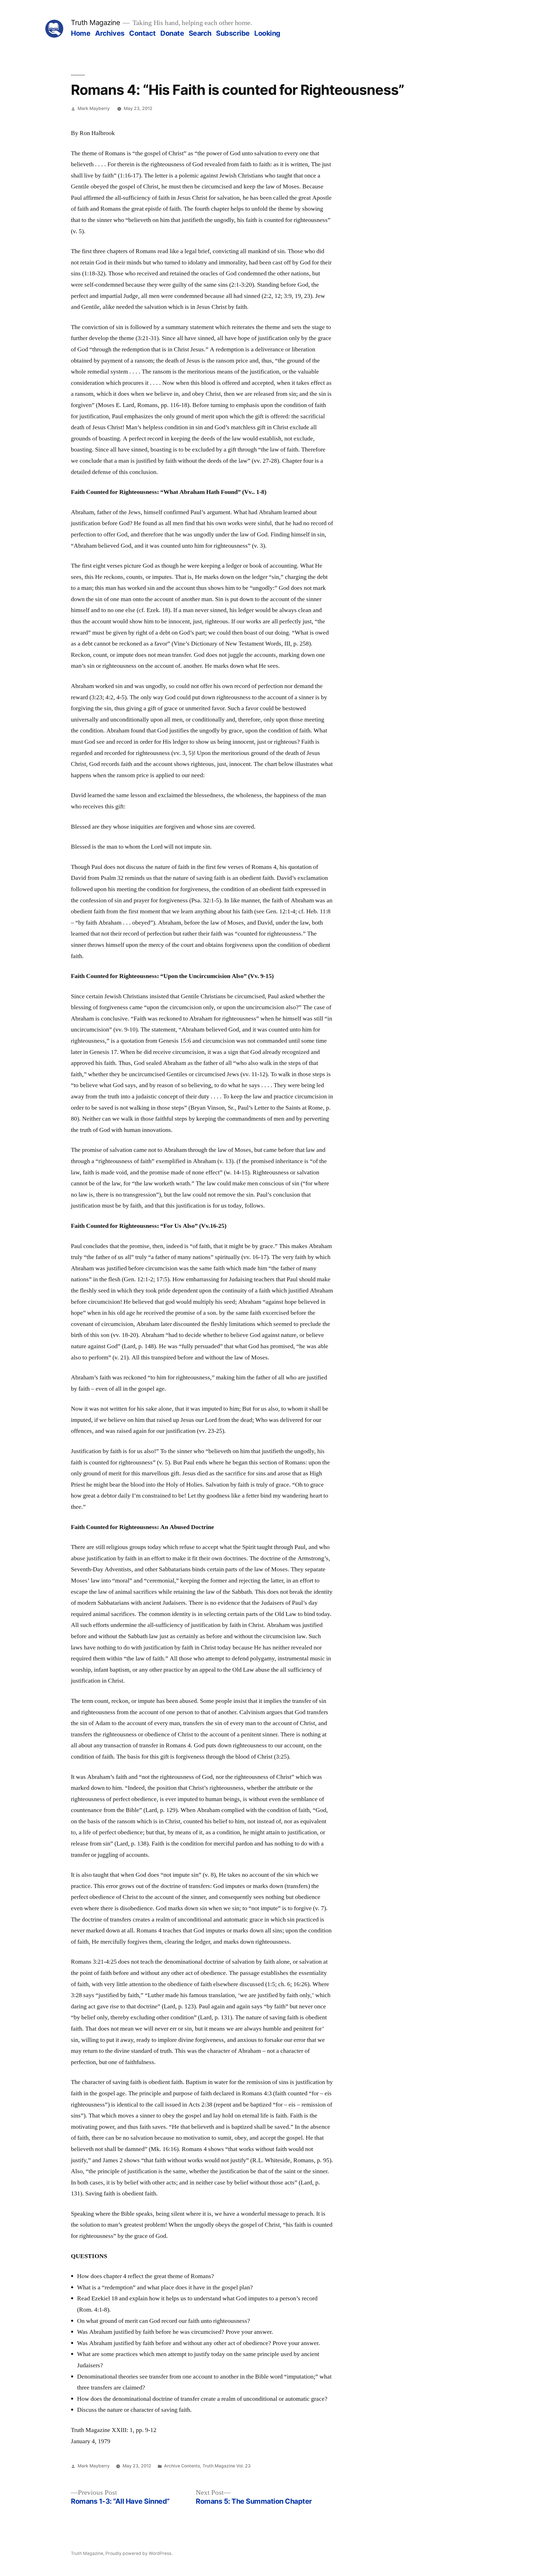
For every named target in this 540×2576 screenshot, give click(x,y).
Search (200, 33)
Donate (172, 33)
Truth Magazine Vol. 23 (227, 2466)
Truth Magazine (95, 23)
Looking (267, 33)
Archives (110, 33)
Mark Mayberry (94, 108)
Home (81, 33)
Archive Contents (182, 2466)
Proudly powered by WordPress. (139, 2553)
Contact (142, 33)
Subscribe (233, 33)
